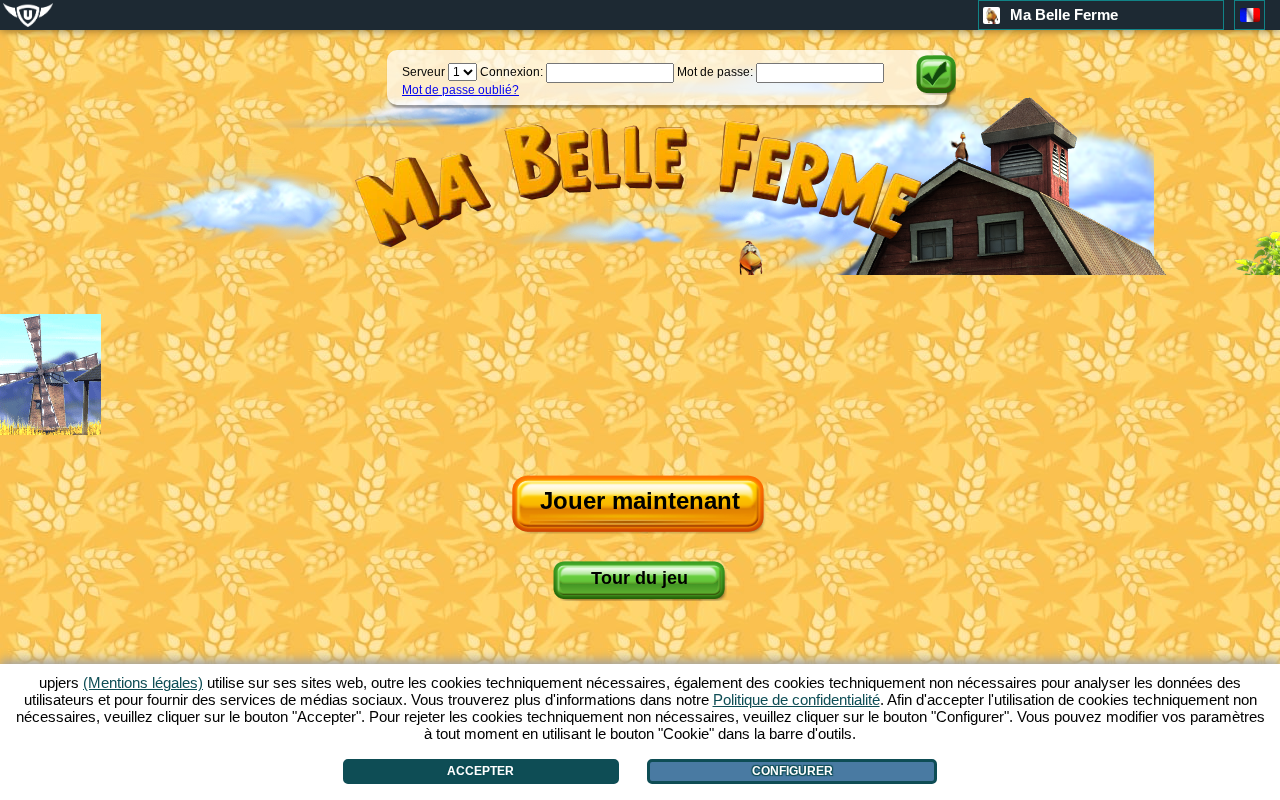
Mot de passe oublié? (460, 90)
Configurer (792, 771)
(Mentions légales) (143, 682)
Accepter (480, 771)
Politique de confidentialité (796, 699)
